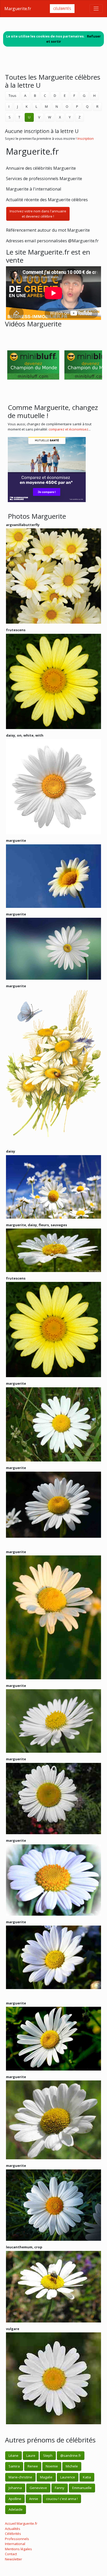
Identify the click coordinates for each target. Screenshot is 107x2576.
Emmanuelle (82, 2488)
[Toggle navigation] (96, 9)
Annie (34, 2499)
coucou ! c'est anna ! (62, 2499)
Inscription (86, 138)
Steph (48, 2455)
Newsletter (14, 2559)
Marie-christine (20, 2477)
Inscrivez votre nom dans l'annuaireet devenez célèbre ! (38, 214)
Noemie (52, 2466)
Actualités (13, 2529)
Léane (14, 2455)
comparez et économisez (68, 429)
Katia (87, 2477)
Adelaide (16, 2509)
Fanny (60, 2488)
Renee (33, 2466)
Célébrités (62, 9)
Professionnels (17, 2539)
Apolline (15, 2499)
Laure (31, 2455)
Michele (72, 2466)
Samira (14, 2466)
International (15, 2544)
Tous (12, 96)
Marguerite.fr (18, 9)
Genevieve (38, 2488)
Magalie (46, 2477)
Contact (11, 2554)
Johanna (15, 2488)
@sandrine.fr (71, 2455)
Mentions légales (18, 2549)
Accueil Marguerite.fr (21, 2523)
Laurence (68, 2477)
